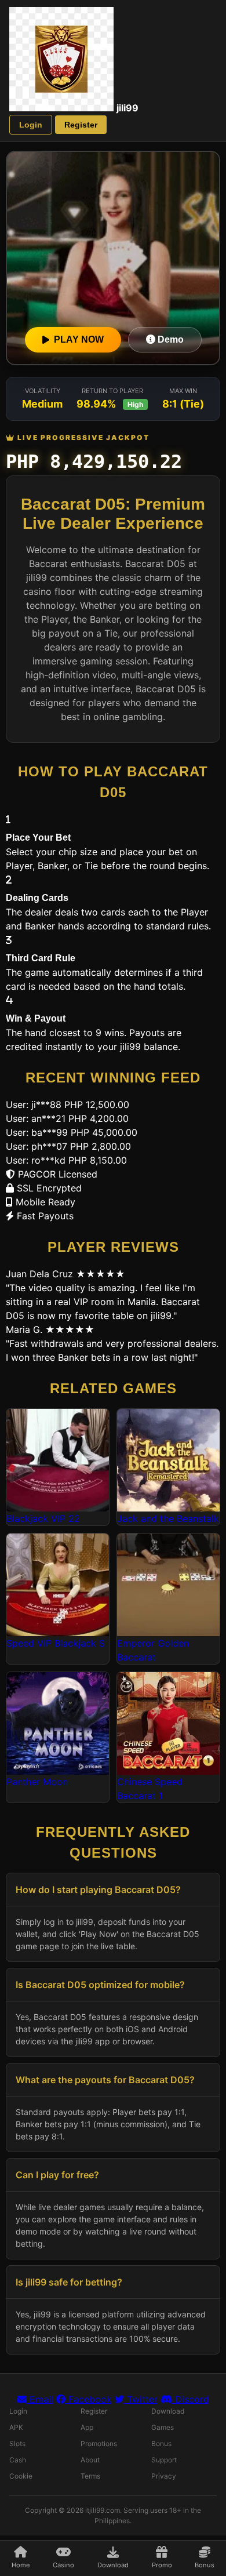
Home (21, 2565)
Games (163, 2427)
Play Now (79, 339)
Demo (170, 339)
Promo (162, 2565)
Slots (17, 2444)
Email (40, 2399)
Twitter (141, 2399)
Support (164, 2460)
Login (31, 125)
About (90, 2460)
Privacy (164, 2476)
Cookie (21, 2476)
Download (113, 2565)
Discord (191, 2399)
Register (81, 125)
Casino (63, 2565)
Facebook (89, 2399)
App (87, 2427)
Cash (18, 2460)
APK (16, 2427)
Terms (90, 2476)
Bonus (205, 2565)
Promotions (99, 2444)
